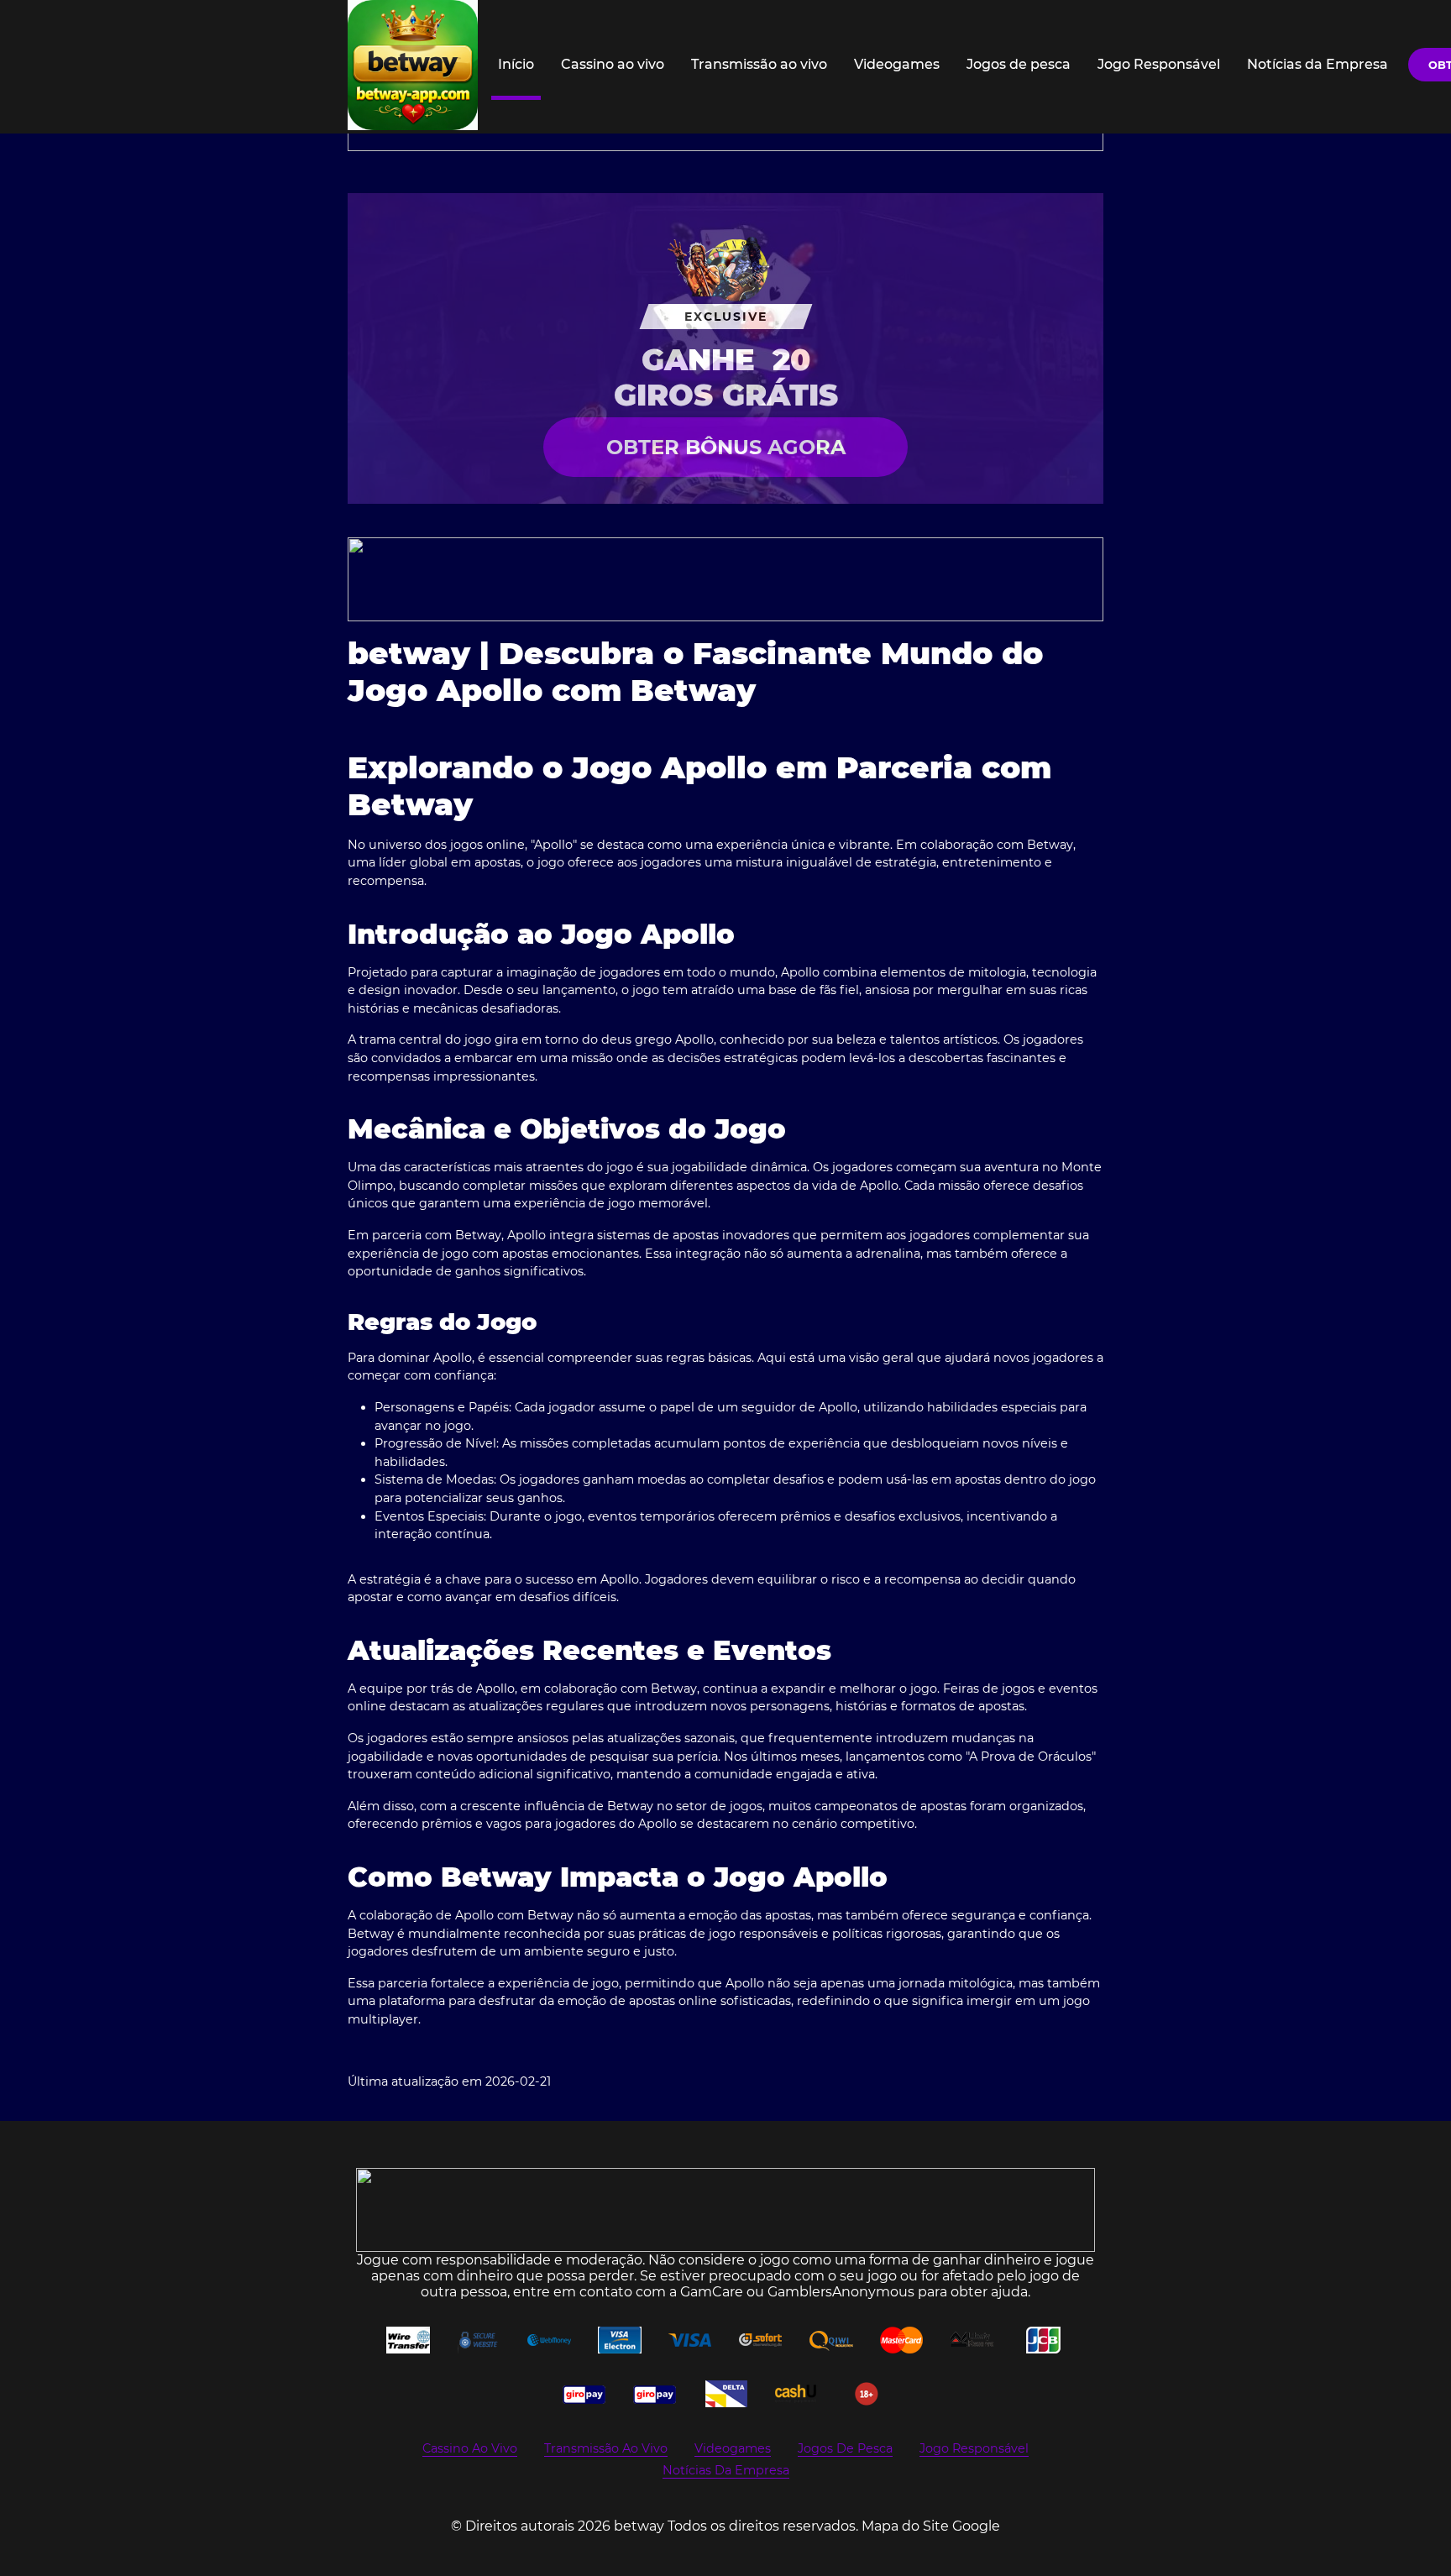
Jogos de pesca (1019, 64)
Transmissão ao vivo (759, 64)
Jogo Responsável (1159, 64)
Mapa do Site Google (931, 2526)
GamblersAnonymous (841, 2292)
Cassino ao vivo (613, 64)
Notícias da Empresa (1317, 64)
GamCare (712, 2292)
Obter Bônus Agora (726, 447)
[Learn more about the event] (725, 579)
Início (516, 64)
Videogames (897, 64)
